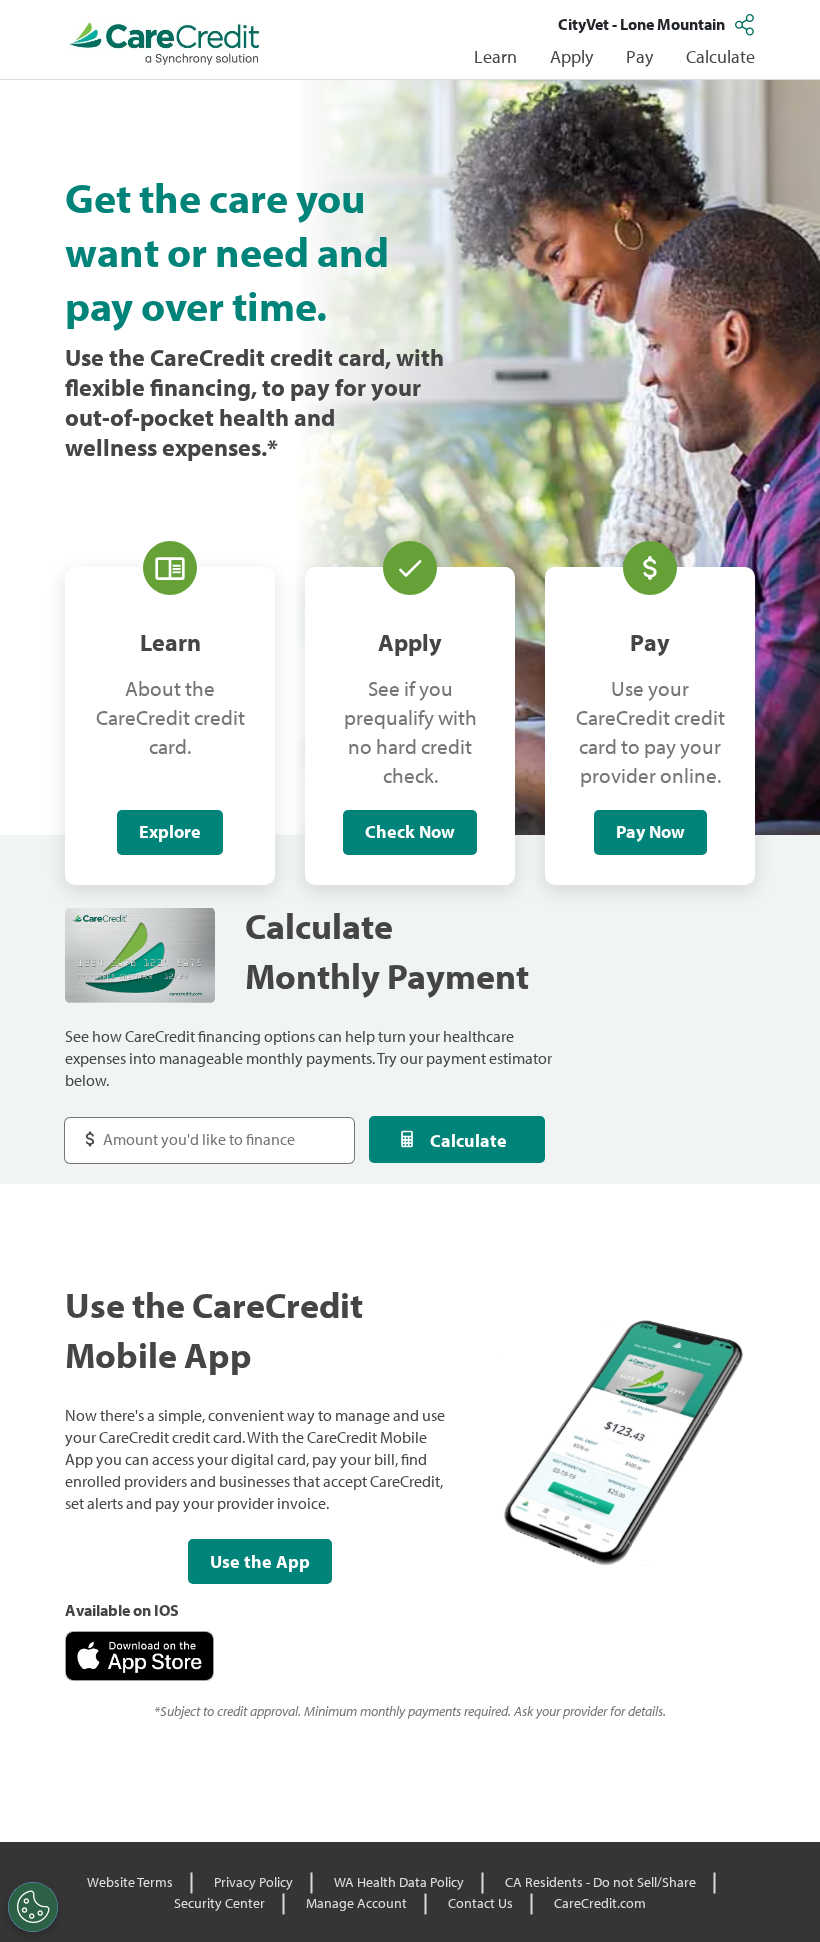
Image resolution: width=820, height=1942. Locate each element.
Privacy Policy (253, 1882)
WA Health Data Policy (399, 1882)
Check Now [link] (410, 831)
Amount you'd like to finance (181, 1129)
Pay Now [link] (650, 831)
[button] (747, 24)
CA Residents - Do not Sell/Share (600, 1882)
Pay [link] (639, 56)
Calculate (468, 1140)
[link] (165, 44)
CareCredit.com (600, 1903)
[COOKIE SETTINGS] (33, 1907)
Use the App (260, 1561)
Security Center (219, 1903)
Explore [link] (170, 831)
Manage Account (356, 1903)
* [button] (272, 447)
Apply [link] (571, 56)
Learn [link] (495, 56)
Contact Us (480, 1903)
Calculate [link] (720, 56)
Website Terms (130, 1882)
